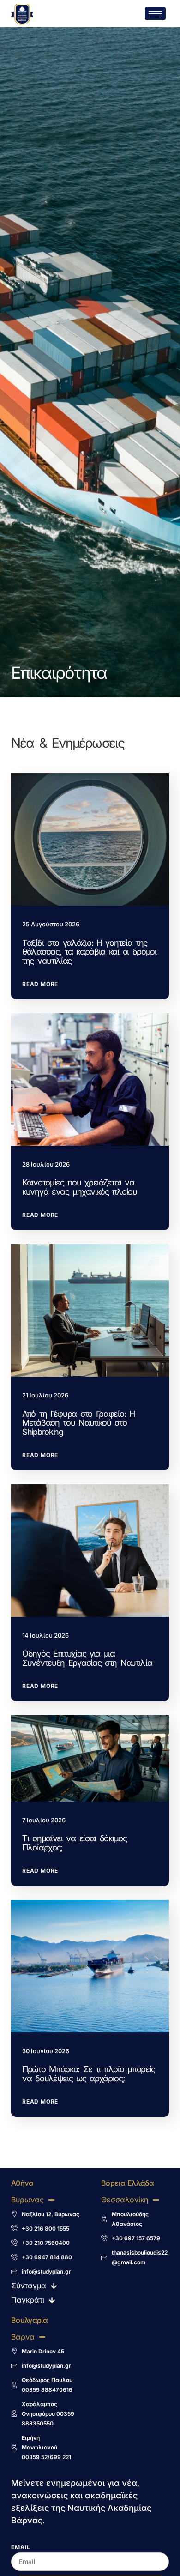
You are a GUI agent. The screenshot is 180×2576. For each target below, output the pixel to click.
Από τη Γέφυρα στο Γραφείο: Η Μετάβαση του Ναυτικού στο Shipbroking (78, 1423)
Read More (40, 984)
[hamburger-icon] (155, 14)
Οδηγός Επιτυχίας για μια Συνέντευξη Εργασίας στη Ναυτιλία (87, 1658)
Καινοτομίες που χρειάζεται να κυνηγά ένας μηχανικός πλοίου (80, 1187)
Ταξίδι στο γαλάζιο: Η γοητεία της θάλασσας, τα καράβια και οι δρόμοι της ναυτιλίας (89, 952)
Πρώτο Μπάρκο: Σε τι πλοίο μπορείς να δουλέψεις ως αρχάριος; (89, 2074)
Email (21, 2548)
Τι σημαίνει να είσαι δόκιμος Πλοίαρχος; (75, 1843)
